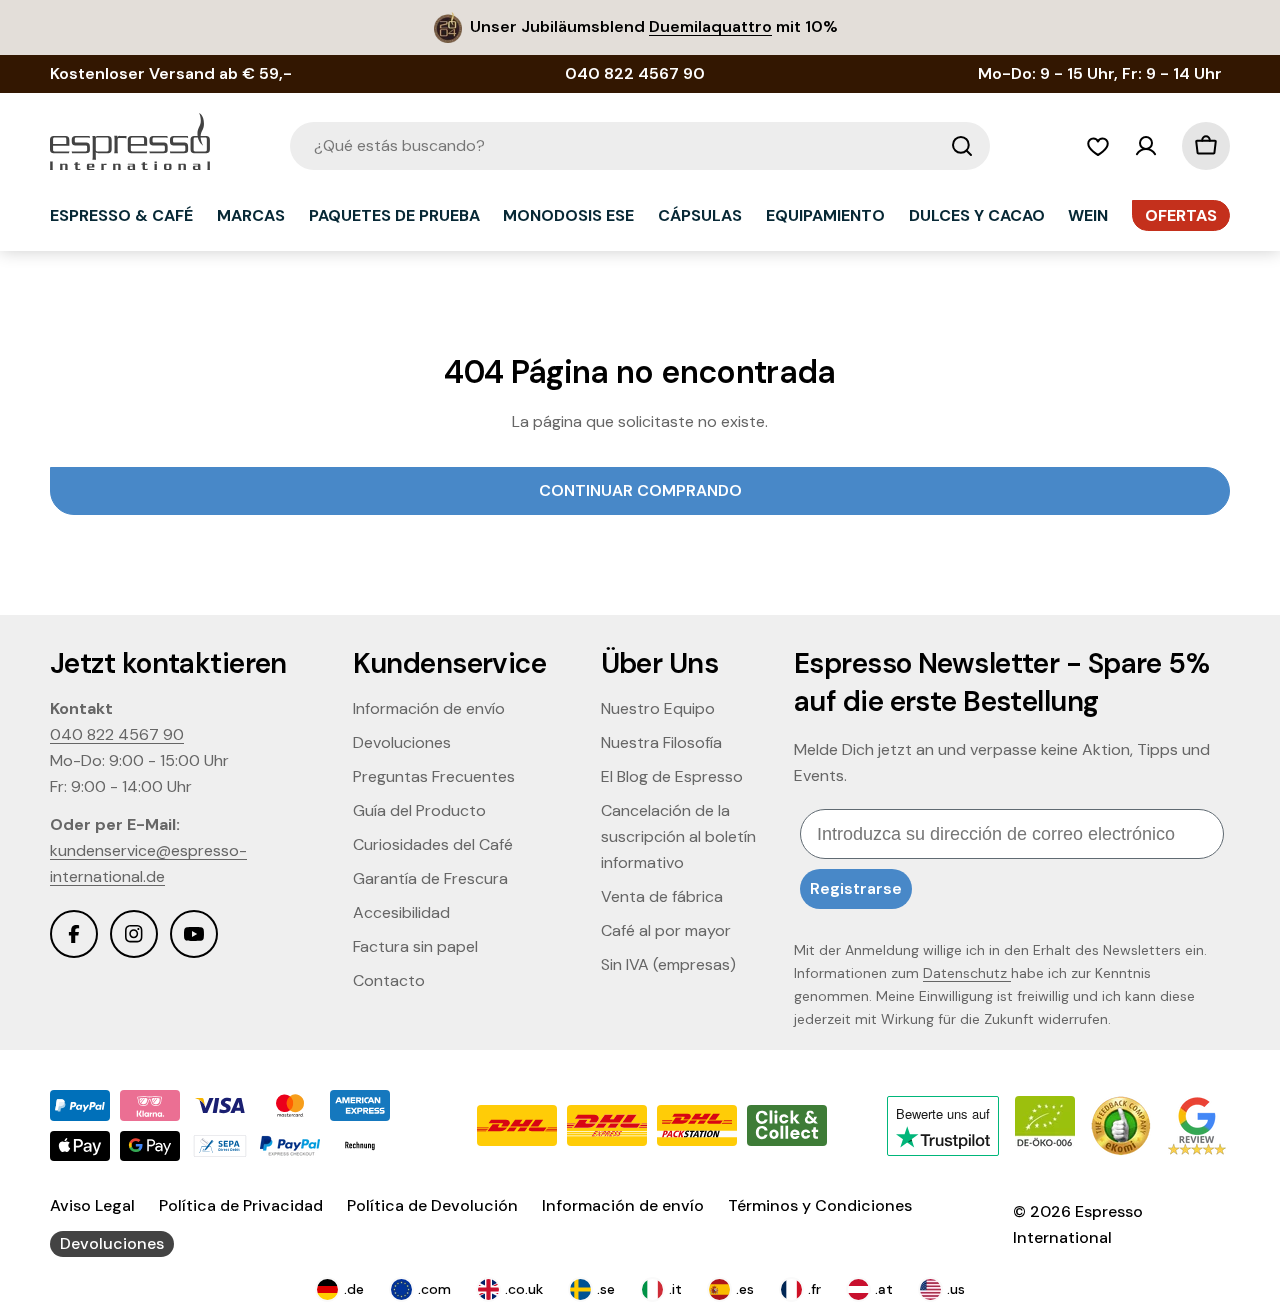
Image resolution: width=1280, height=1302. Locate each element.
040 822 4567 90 (117, 734)
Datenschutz (967, 973)
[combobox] (640, 146)
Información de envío (623, 1205)
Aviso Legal (92, 1205)
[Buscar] (962, 146)
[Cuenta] (1146, 146)
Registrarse (856, 888)
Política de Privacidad (241, 1205)
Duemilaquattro (710, 26)
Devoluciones (112, 1243)
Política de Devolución (432, 1205)
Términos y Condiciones (820, 1205)
